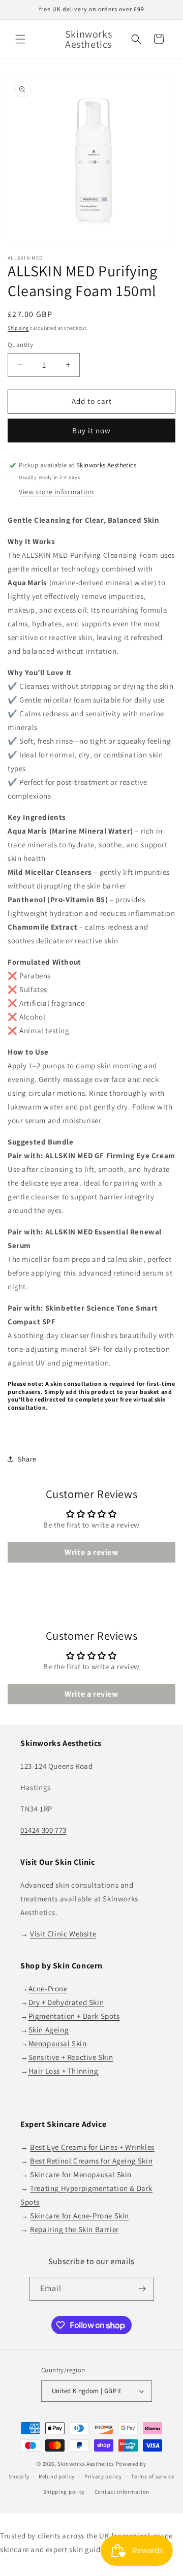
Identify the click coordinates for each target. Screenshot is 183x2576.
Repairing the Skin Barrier (74, 2229)
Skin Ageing (49, 2030)
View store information (56, 492)
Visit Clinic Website (63, 1934)
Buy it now (91, 431)
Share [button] (27, 1459)
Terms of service (152, 2476)
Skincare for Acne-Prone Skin (80, 2216)
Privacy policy (103, 2476)
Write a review (91, 1552)
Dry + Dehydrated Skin (66, 2002)
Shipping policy (64, 2492)
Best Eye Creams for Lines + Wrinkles (92, 2147)
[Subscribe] (142, 2289)
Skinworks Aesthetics (86, 2464)
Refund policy (57, 2476)
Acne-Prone (48, 1989)
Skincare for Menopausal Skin (81, 2174)
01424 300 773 (43, 1830)
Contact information (122, 2492)
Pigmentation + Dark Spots (74, 2016)
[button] (20, 39)
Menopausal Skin (58, 2043)
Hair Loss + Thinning (64, 2071)
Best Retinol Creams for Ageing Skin (91, 2161)
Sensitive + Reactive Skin (71, 2057)
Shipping (18, 328)
